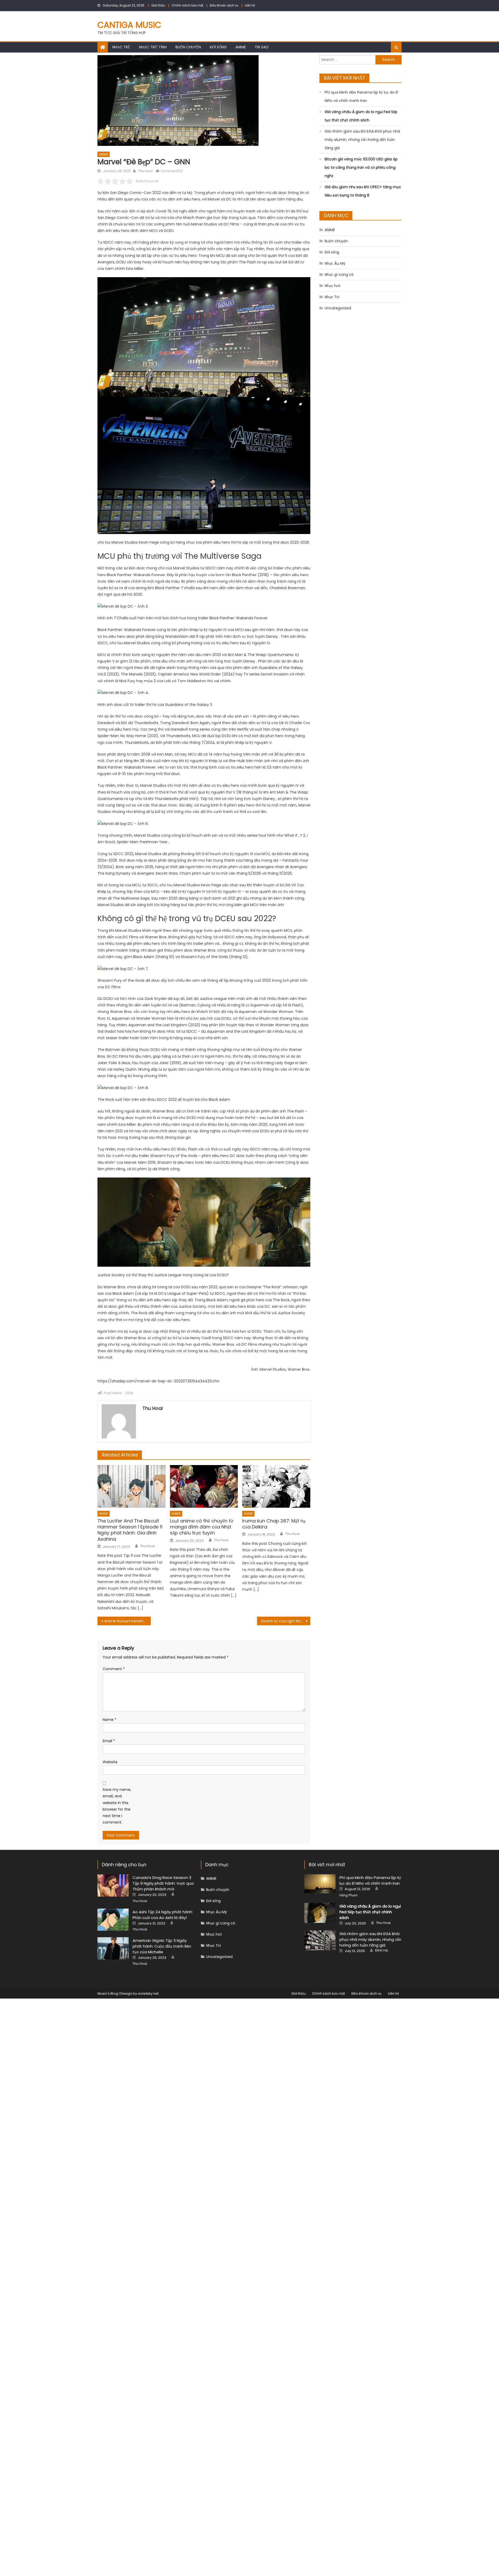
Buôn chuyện (188, 47)
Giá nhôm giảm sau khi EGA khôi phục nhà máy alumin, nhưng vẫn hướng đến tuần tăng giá (362, 140)
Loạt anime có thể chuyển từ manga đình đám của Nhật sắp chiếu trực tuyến (202, 1527)
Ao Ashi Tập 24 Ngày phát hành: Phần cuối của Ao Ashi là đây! (163, 1915)
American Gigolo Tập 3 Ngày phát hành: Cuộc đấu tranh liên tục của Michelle (162, 1946)
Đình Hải (382, 1950)
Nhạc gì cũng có (339, 275)
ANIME (241, 47)
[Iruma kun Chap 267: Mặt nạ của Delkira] (276, 1486)
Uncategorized (338, 308)
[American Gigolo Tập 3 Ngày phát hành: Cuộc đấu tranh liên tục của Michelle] (113, 1948)
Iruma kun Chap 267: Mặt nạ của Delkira (274, 1524)
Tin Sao (262, 47)
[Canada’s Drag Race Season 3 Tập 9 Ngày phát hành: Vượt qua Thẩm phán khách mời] (113, 1885)
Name (110, 1720)
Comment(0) (172, 171)
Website (110, 1762)
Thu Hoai (145, 171)
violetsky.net (148, 1993)
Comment (114, 1669)
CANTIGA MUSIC (129, 25)
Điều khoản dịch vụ (224, 5)
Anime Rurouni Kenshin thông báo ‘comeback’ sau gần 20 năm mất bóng (127, 1621)
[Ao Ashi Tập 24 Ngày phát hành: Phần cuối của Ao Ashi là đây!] (113, 1920)
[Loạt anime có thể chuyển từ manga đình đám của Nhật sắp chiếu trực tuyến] (204, 1486)
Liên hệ (250, 5)
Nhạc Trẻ (121, 47)
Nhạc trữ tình (153, 47)
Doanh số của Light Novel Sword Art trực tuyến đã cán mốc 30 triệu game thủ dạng (286, 1621)
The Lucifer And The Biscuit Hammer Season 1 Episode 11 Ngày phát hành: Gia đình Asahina (130, 1530)
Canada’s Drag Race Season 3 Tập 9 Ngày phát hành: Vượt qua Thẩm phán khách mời (163, 1883)
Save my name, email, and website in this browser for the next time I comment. (117, 1806)
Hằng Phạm (349, 1895)
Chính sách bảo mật (187, 5)
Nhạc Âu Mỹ (335, 263)
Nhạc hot (333, 286)
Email (109, 1741)
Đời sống (218, 47)
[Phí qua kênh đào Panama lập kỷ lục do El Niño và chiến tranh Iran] (320, 1884)
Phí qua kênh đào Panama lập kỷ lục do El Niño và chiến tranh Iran (361, 96)
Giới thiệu (158, 5)
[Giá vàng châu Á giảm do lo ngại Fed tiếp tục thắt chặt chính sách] (320, 1913)
